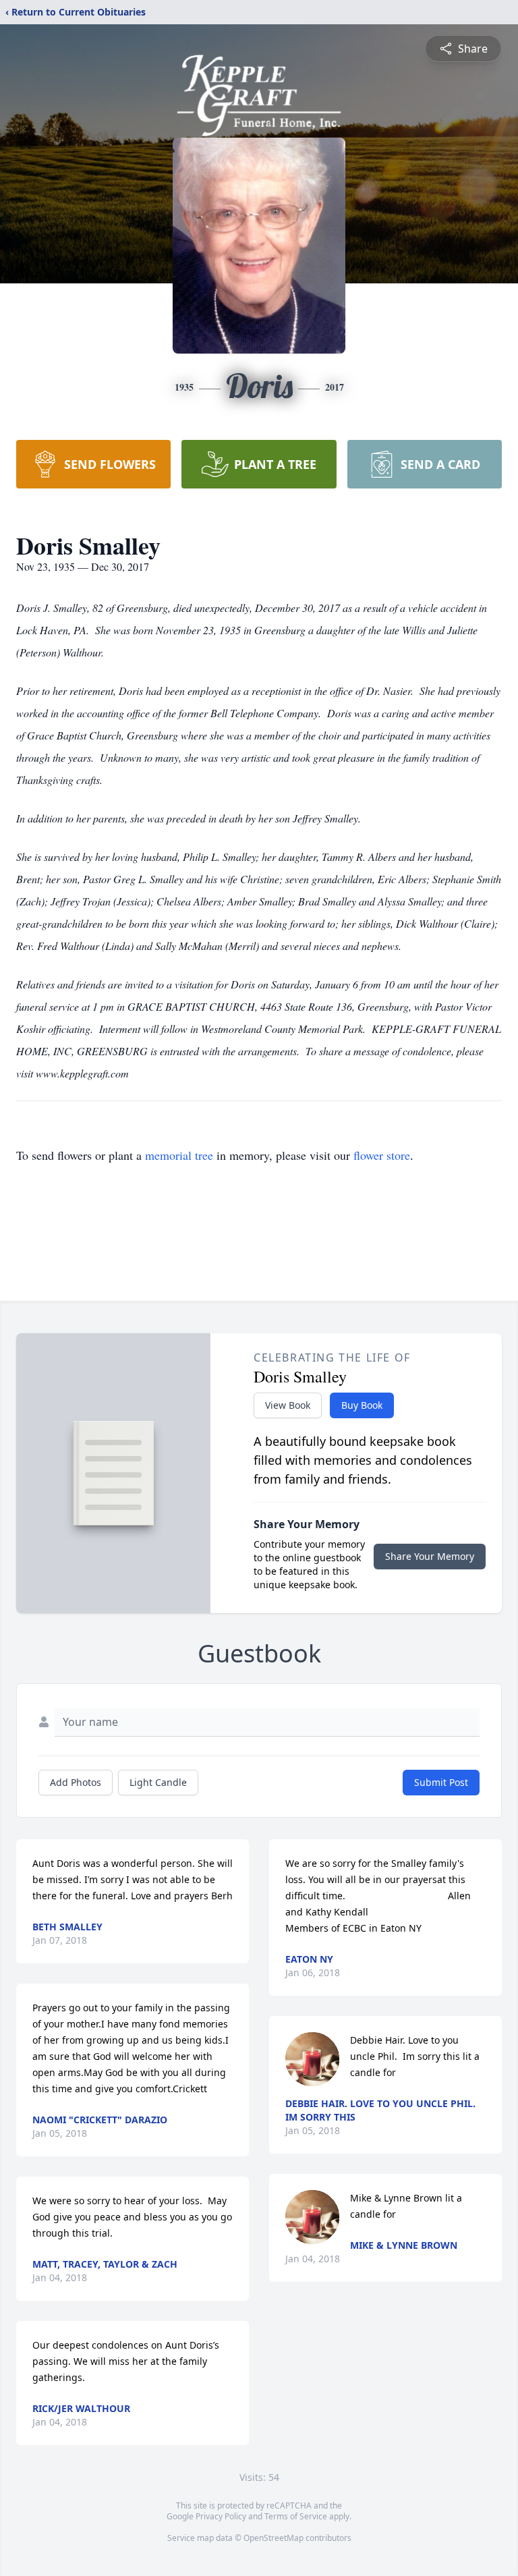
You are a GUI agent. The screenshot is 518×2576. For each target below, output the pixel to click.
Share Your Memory (430, 1556)
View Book (288, 1405)
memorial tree (179, 1155)
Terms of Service (296, 2516)
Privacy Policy (221, 2516)
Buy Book (362, 1405)
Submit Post (441, 1782)
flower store (382, 1155)
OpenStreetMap (274, 2538)
